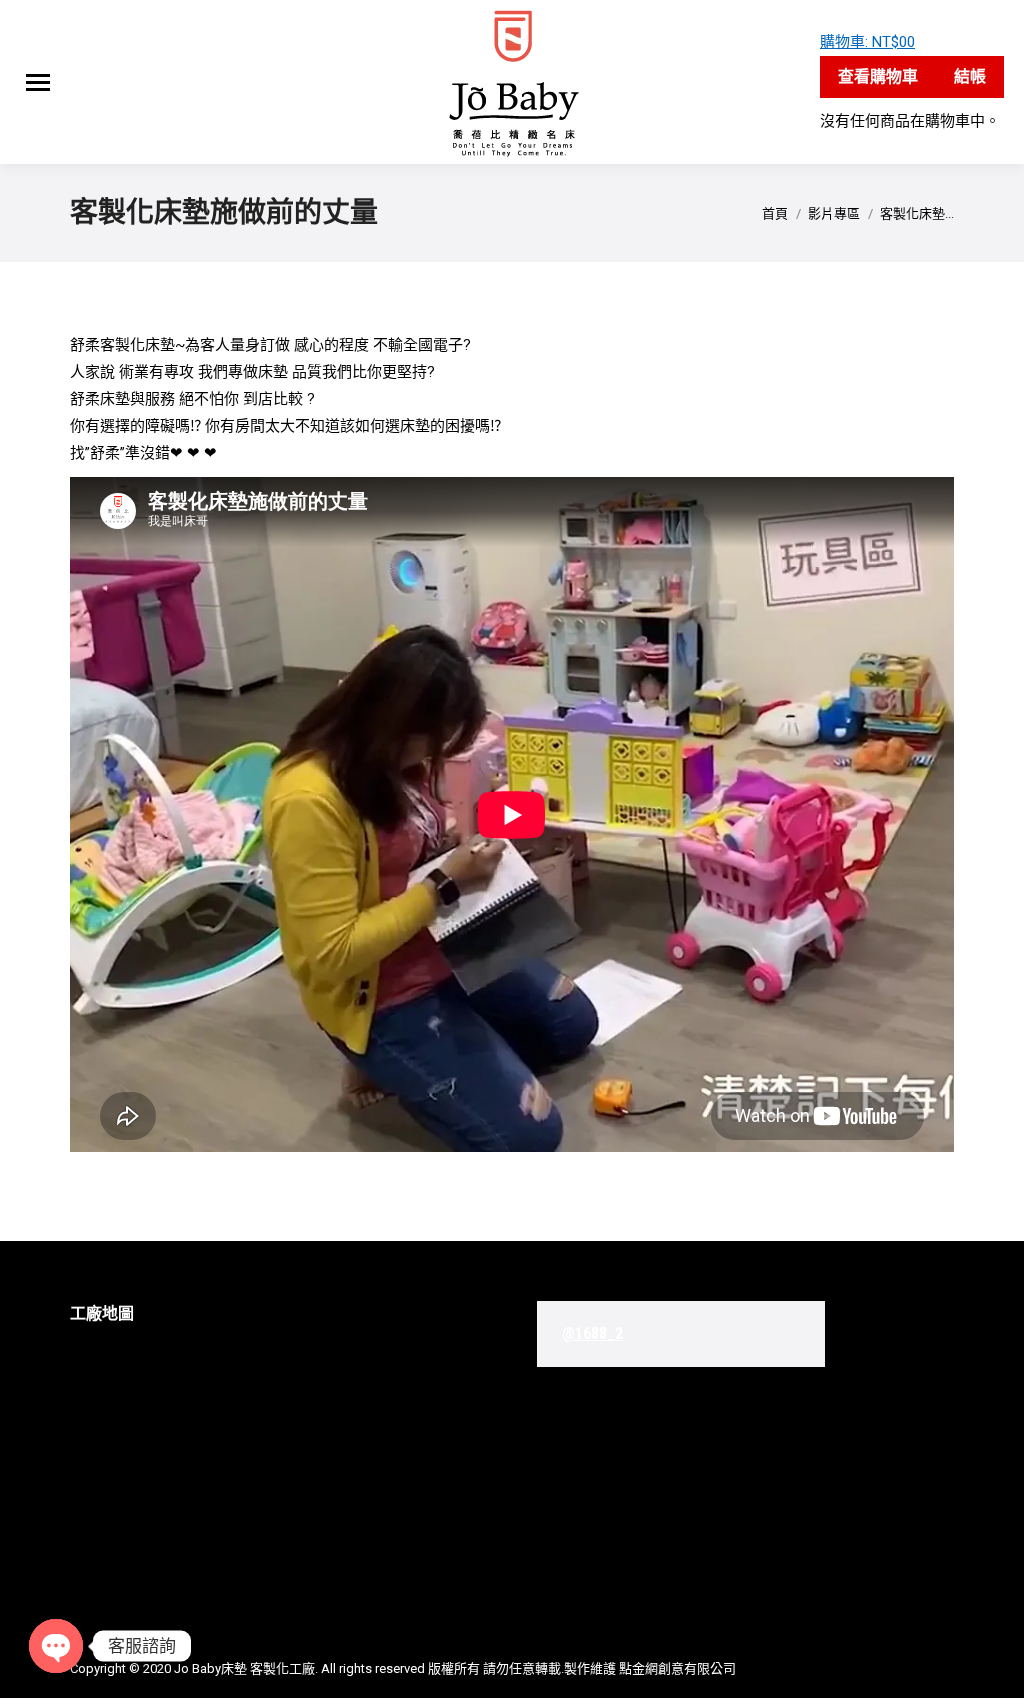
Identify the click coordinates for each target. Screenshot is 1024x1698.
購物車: (867, 42)
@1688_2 (592, 1333)
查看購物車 (878, 76)
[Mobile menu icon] (38, 82)
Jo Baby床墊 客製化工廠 (244, 1668)
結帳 (970, 76)
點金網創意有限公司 (677, 1668)
